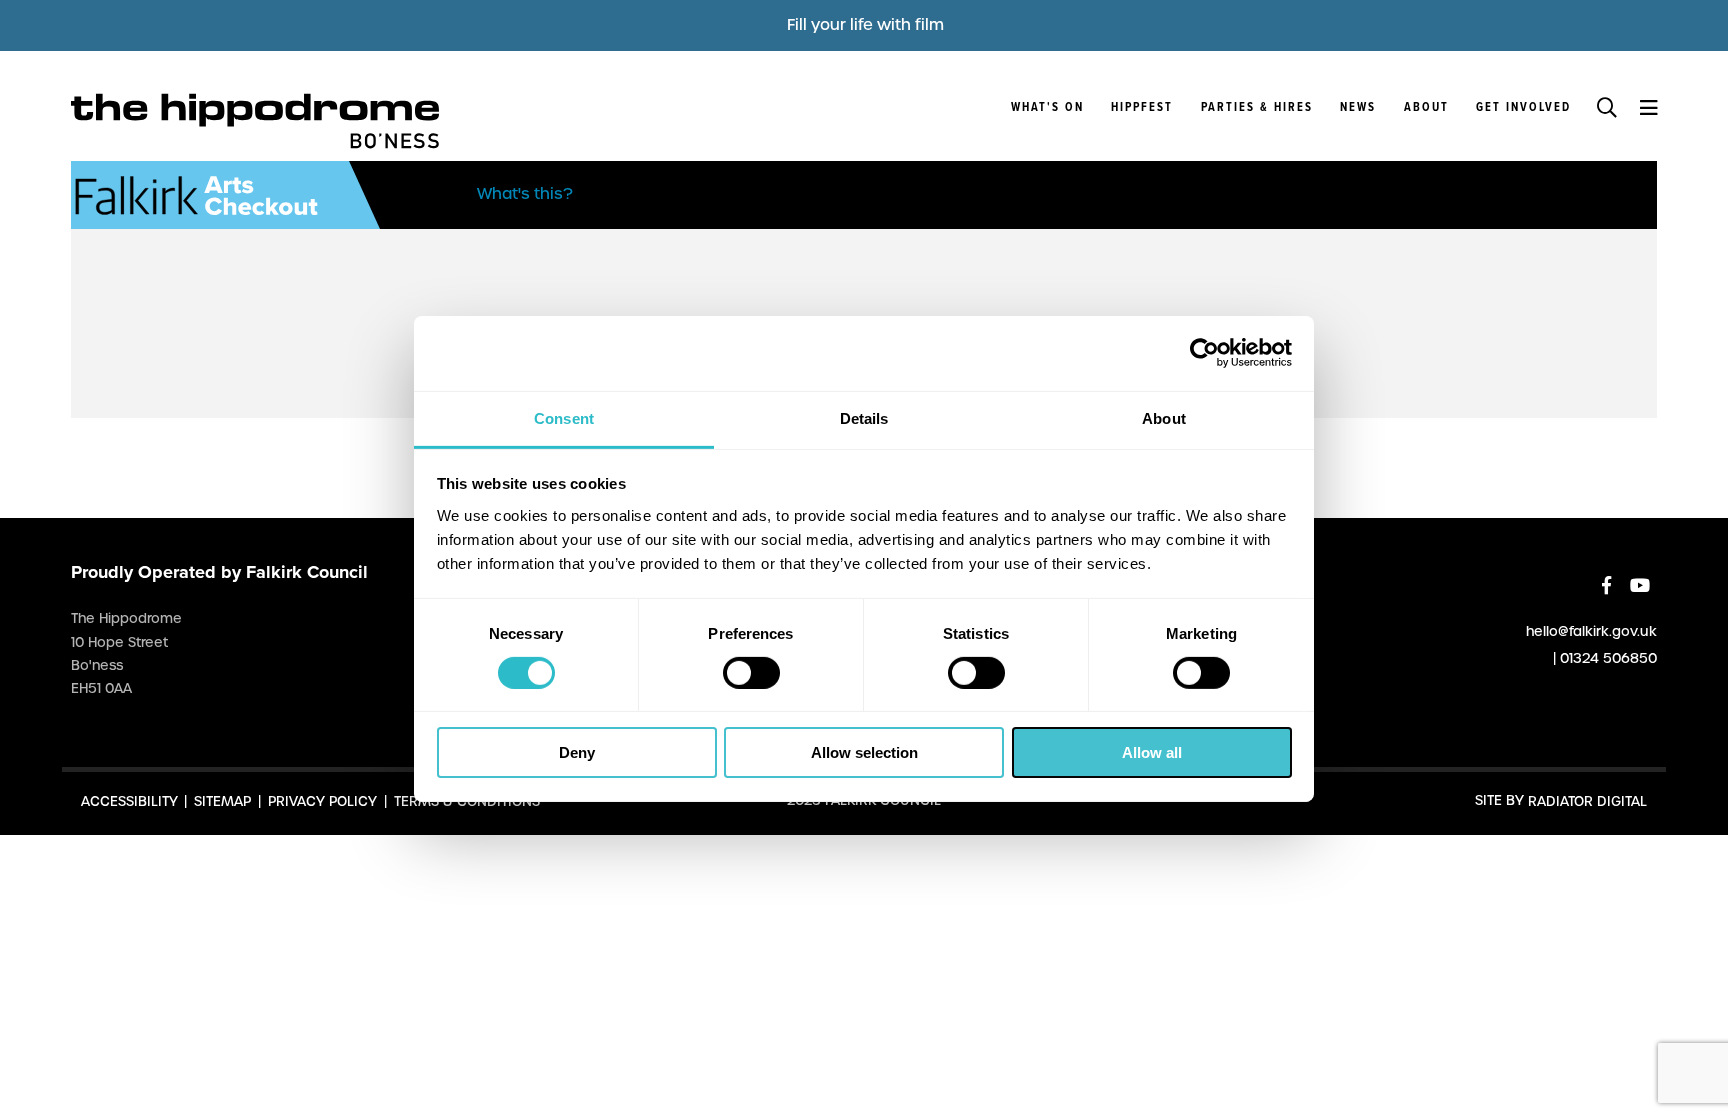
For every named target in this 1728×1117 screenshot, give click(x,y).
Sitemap (222, 800)
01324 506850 (1608, 657)
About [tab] (1164, 417)
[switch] (751, 673)
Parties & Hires (1257, 108)
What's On (1047, 108)
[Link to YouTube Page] (1640, 585)
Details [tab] (864, 417)
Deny (577, 752)
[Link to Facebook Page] (1606, 585)
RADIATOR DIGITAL (1587, 800)
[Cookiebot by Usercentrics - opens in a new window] (1204, 353)
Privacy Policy (322, 800)
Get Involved (1523, 108)
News (1358, 108)
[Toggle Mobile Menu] (1648, 106)
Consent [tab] (564, 417)
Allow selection (864, 752)
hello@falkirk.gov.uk (1591, 630)
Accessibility (129, 800)
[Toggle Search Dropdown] (1607, 106)
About (1426, 108)
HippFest (1142, 108)
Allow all (1152, 752)
